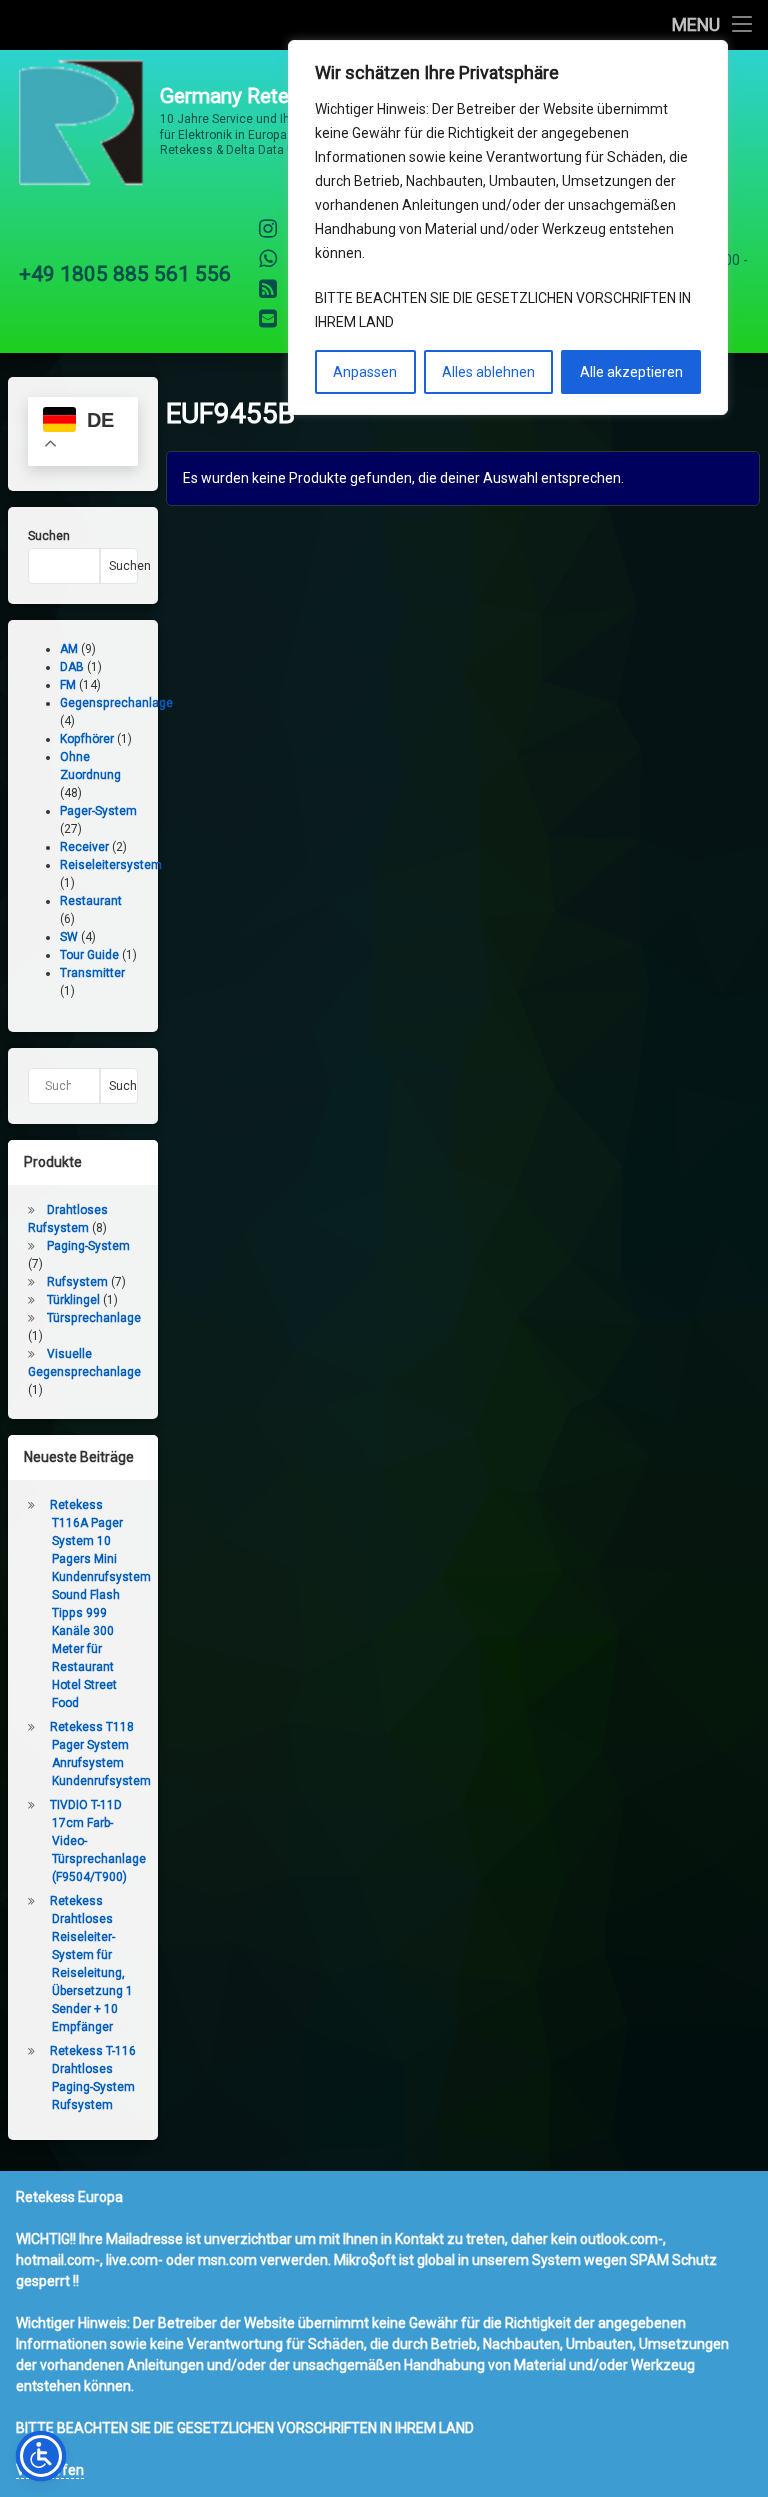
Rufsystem (77, 1282)
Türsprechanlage (94, 1318)
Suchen (49, 536)
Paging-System (88, 1246)
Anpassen (365, 372)
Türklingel (73, 1300)
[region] (508, 227)
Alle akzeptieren (631, 372)
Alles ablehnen (488, 372)
